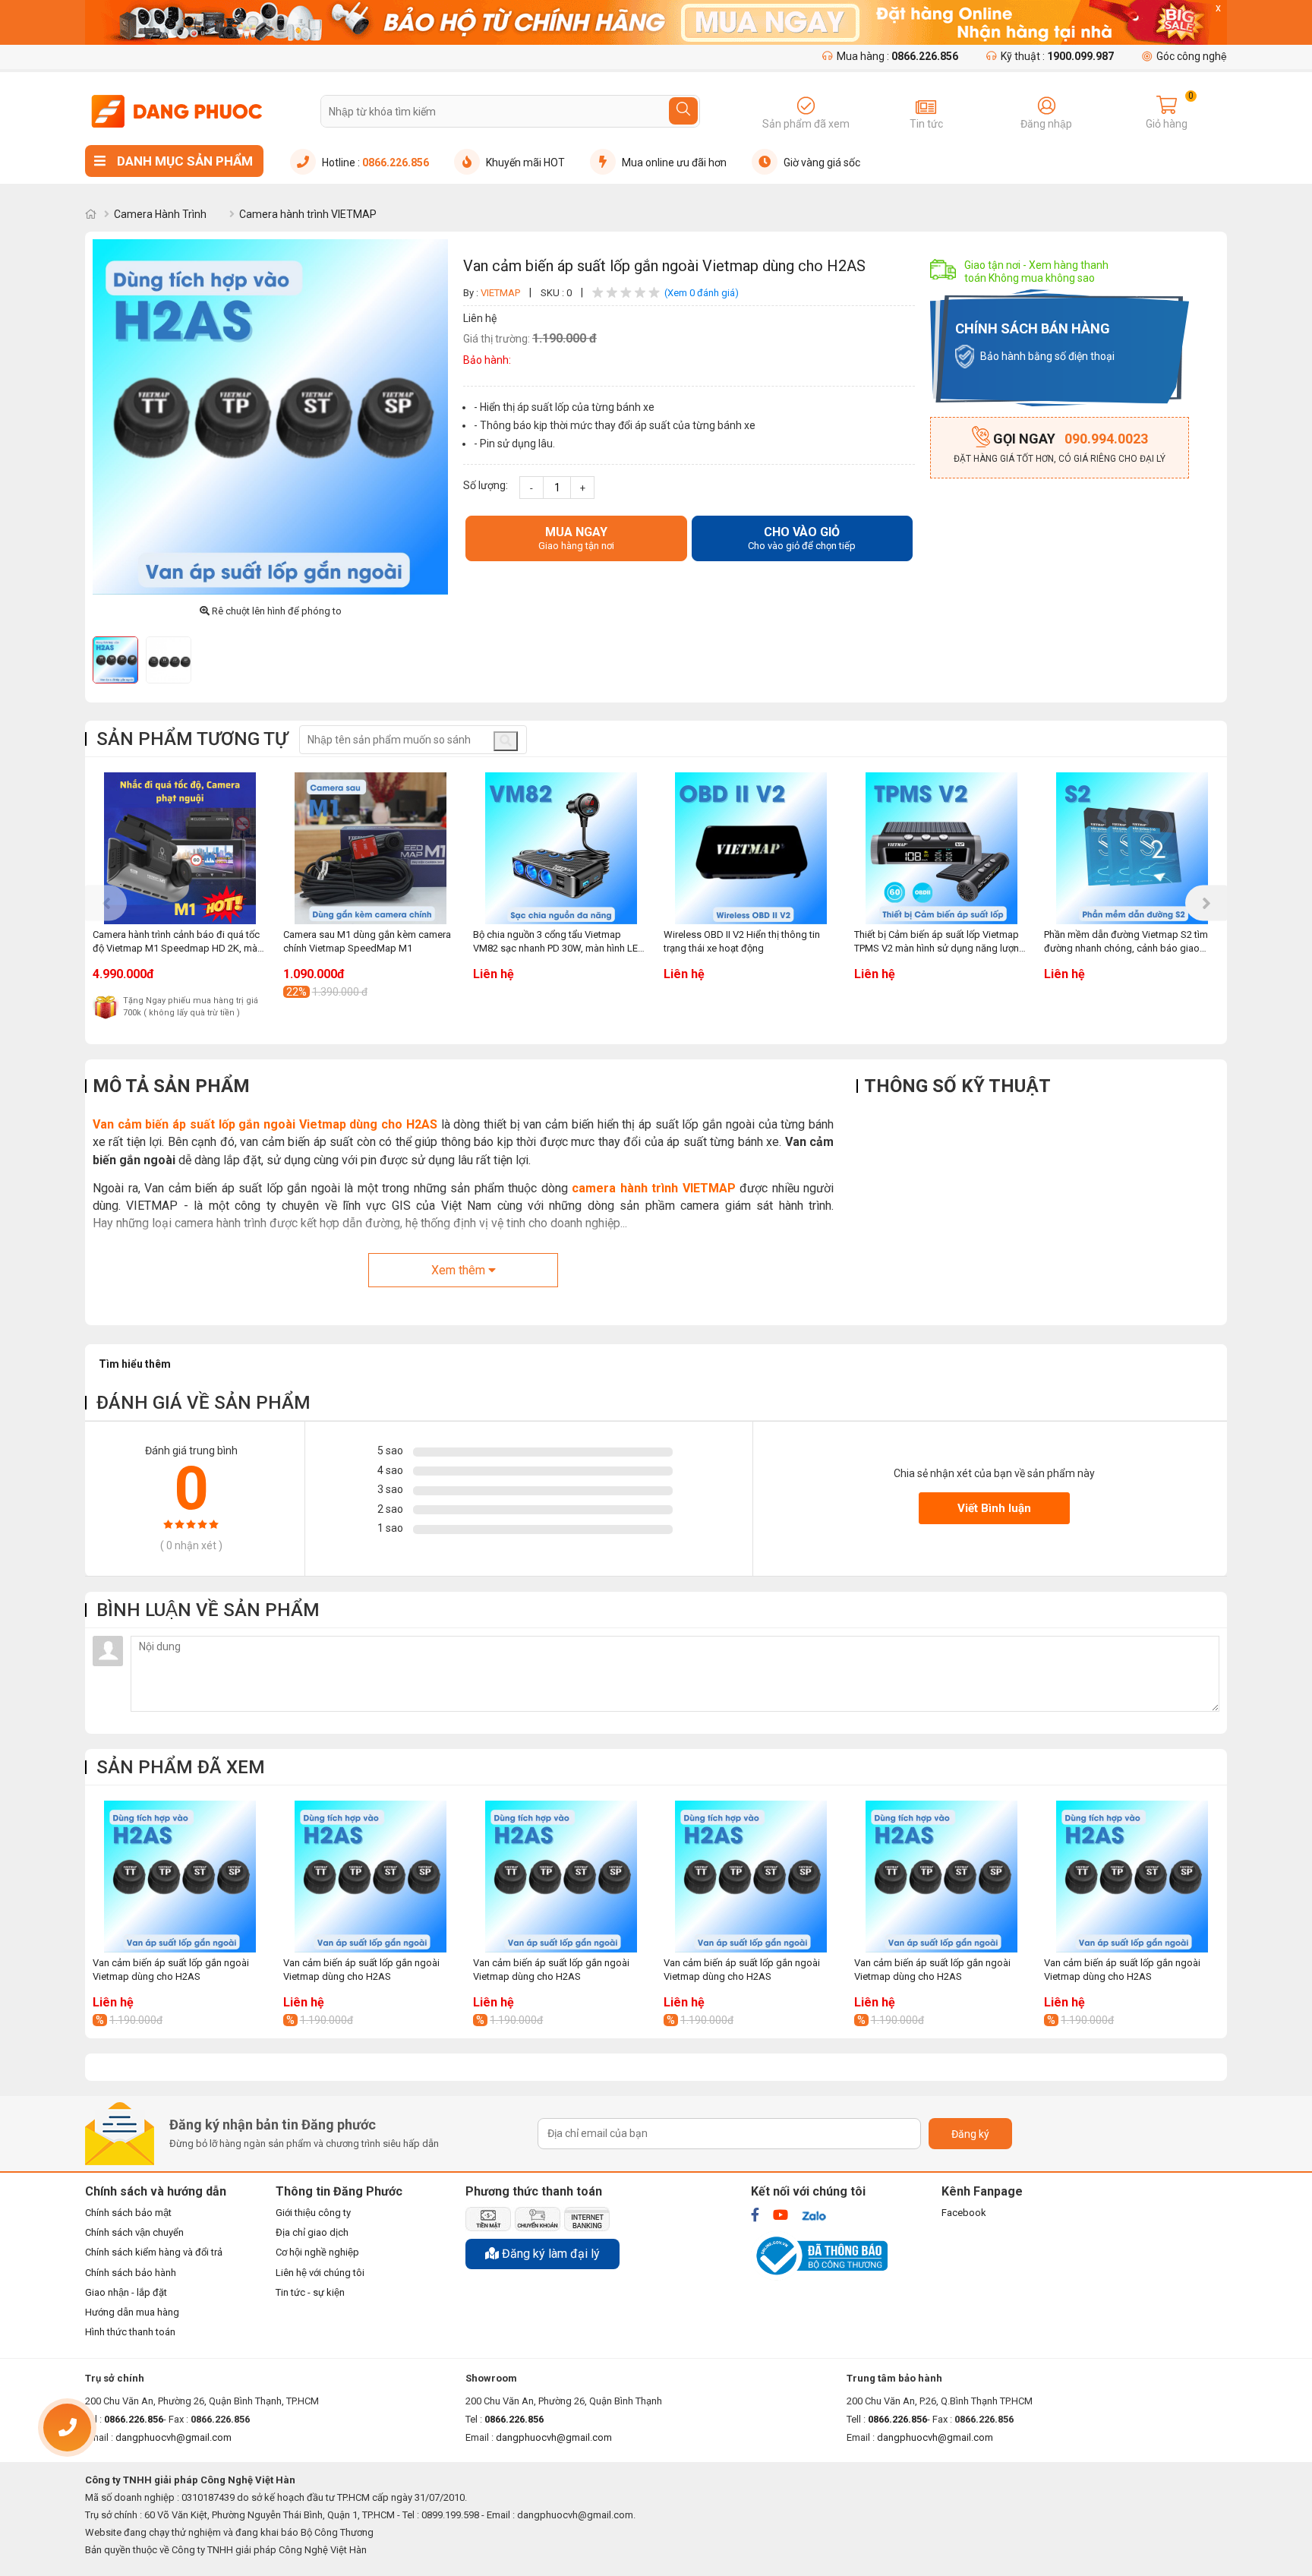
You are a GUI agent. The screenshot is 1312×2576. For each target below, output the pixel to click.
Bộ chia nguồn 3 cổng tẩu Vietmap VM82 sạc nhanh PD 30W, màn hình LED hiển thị (559, 942)
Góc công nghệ (1192, 56)
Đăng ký (970, 2134)
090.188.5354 (122, 2431)
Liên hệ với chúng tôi (320, 2273)
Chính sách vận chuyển (134, 2232)
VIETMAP (501, 293)
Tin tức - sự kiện (310, 2292)
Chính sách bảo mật (128, 2213)
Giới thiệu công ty (313, 2213)
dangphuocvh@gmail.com (554, 2437)
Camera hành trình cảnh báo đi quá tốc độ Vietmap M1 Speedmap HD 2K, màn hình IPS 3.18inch (178, 942)
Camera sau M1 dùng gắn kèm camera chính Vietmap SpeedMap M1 (367, 941)
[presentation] (106, 903)
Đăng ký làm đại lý (549, 2254)
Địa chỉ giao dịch (312, 2232)
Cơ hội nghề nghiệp (317, 2252)
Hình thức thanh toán (130, 2332)
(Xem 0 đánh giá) (702, 293)
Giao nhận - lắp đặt (126, 2292)
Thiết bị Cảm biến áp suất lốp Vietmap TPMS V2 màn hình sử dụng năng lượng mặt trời (940, 942)
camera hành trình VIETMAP (654, 1188)
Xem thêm (460, 1270)
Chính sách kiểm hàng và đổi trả (154, 2252)
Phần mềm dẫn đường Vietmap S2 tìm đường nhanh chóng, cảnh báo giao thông (1126, 942)
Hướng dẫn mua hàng (132, 2312)
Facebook (964, 2213)
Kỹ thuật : (1057, 56)
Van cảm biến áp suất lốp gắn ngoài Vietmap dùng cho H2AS (265, 1124)
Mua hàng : (897, 56)
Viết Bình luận (994, 1508)
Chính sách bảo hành (131, 2273)
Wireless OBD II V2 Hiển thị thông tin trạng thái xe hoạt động (742, 941)
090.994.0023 (1071, 439)
